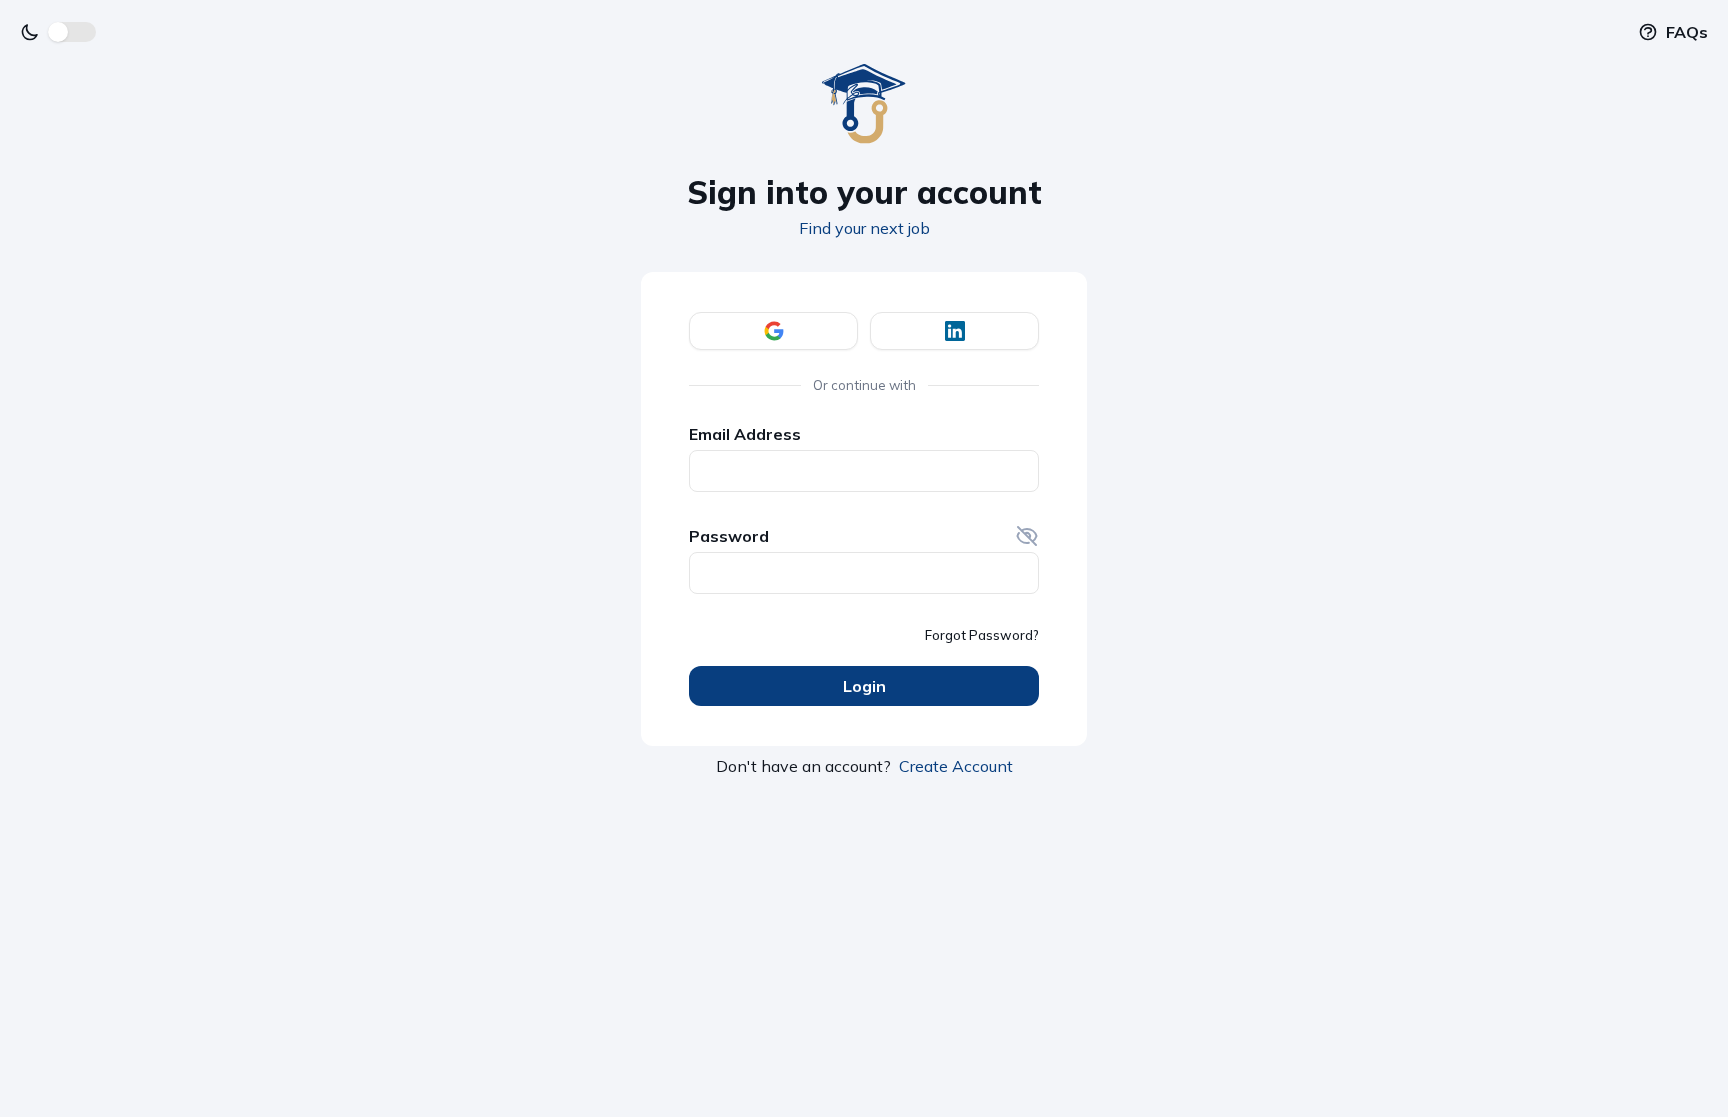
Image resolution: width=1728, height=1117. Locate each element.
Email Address (745, 434)
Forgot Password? (982, 635)
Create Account (956, 766)
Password (729, 536)
